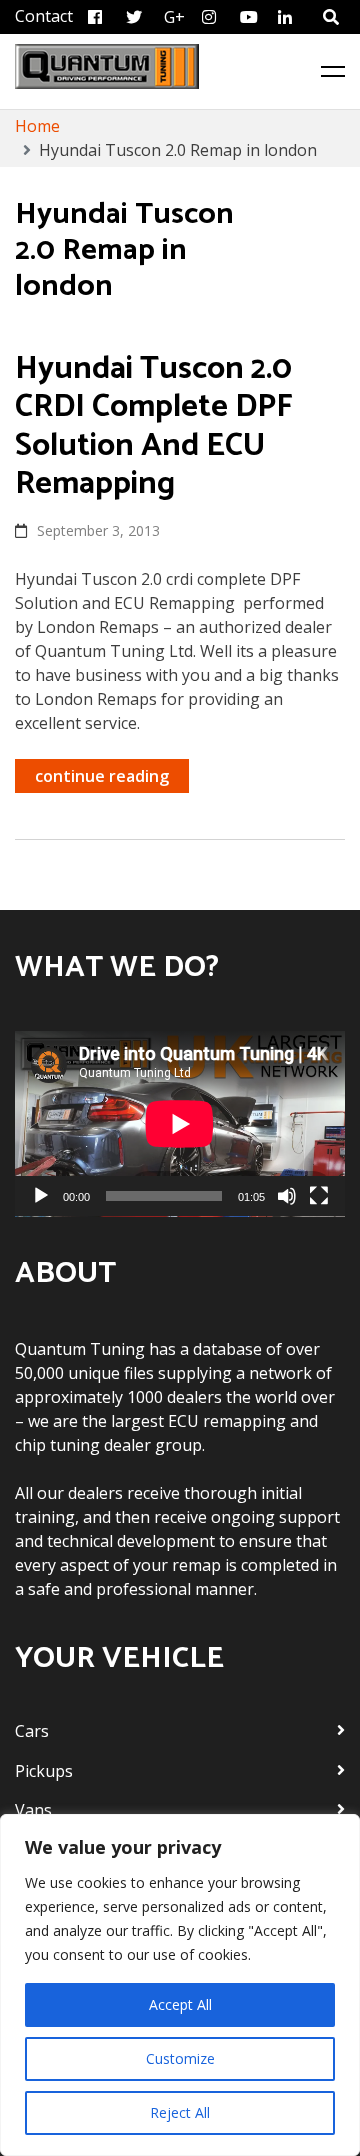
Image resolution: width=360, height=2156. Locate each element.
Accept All (180, 2004)
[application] (180, 1124)
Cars (32, 1731)
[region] (180, 1985)
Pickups (44, 1771)
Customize (180, 2058)
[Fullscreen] (319, 1196)
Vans (33, 1810)
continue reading (102, 776)
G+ (174, 17)
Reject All (180, 2112)
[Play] (41, 1196)
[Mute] (287, 1196)
